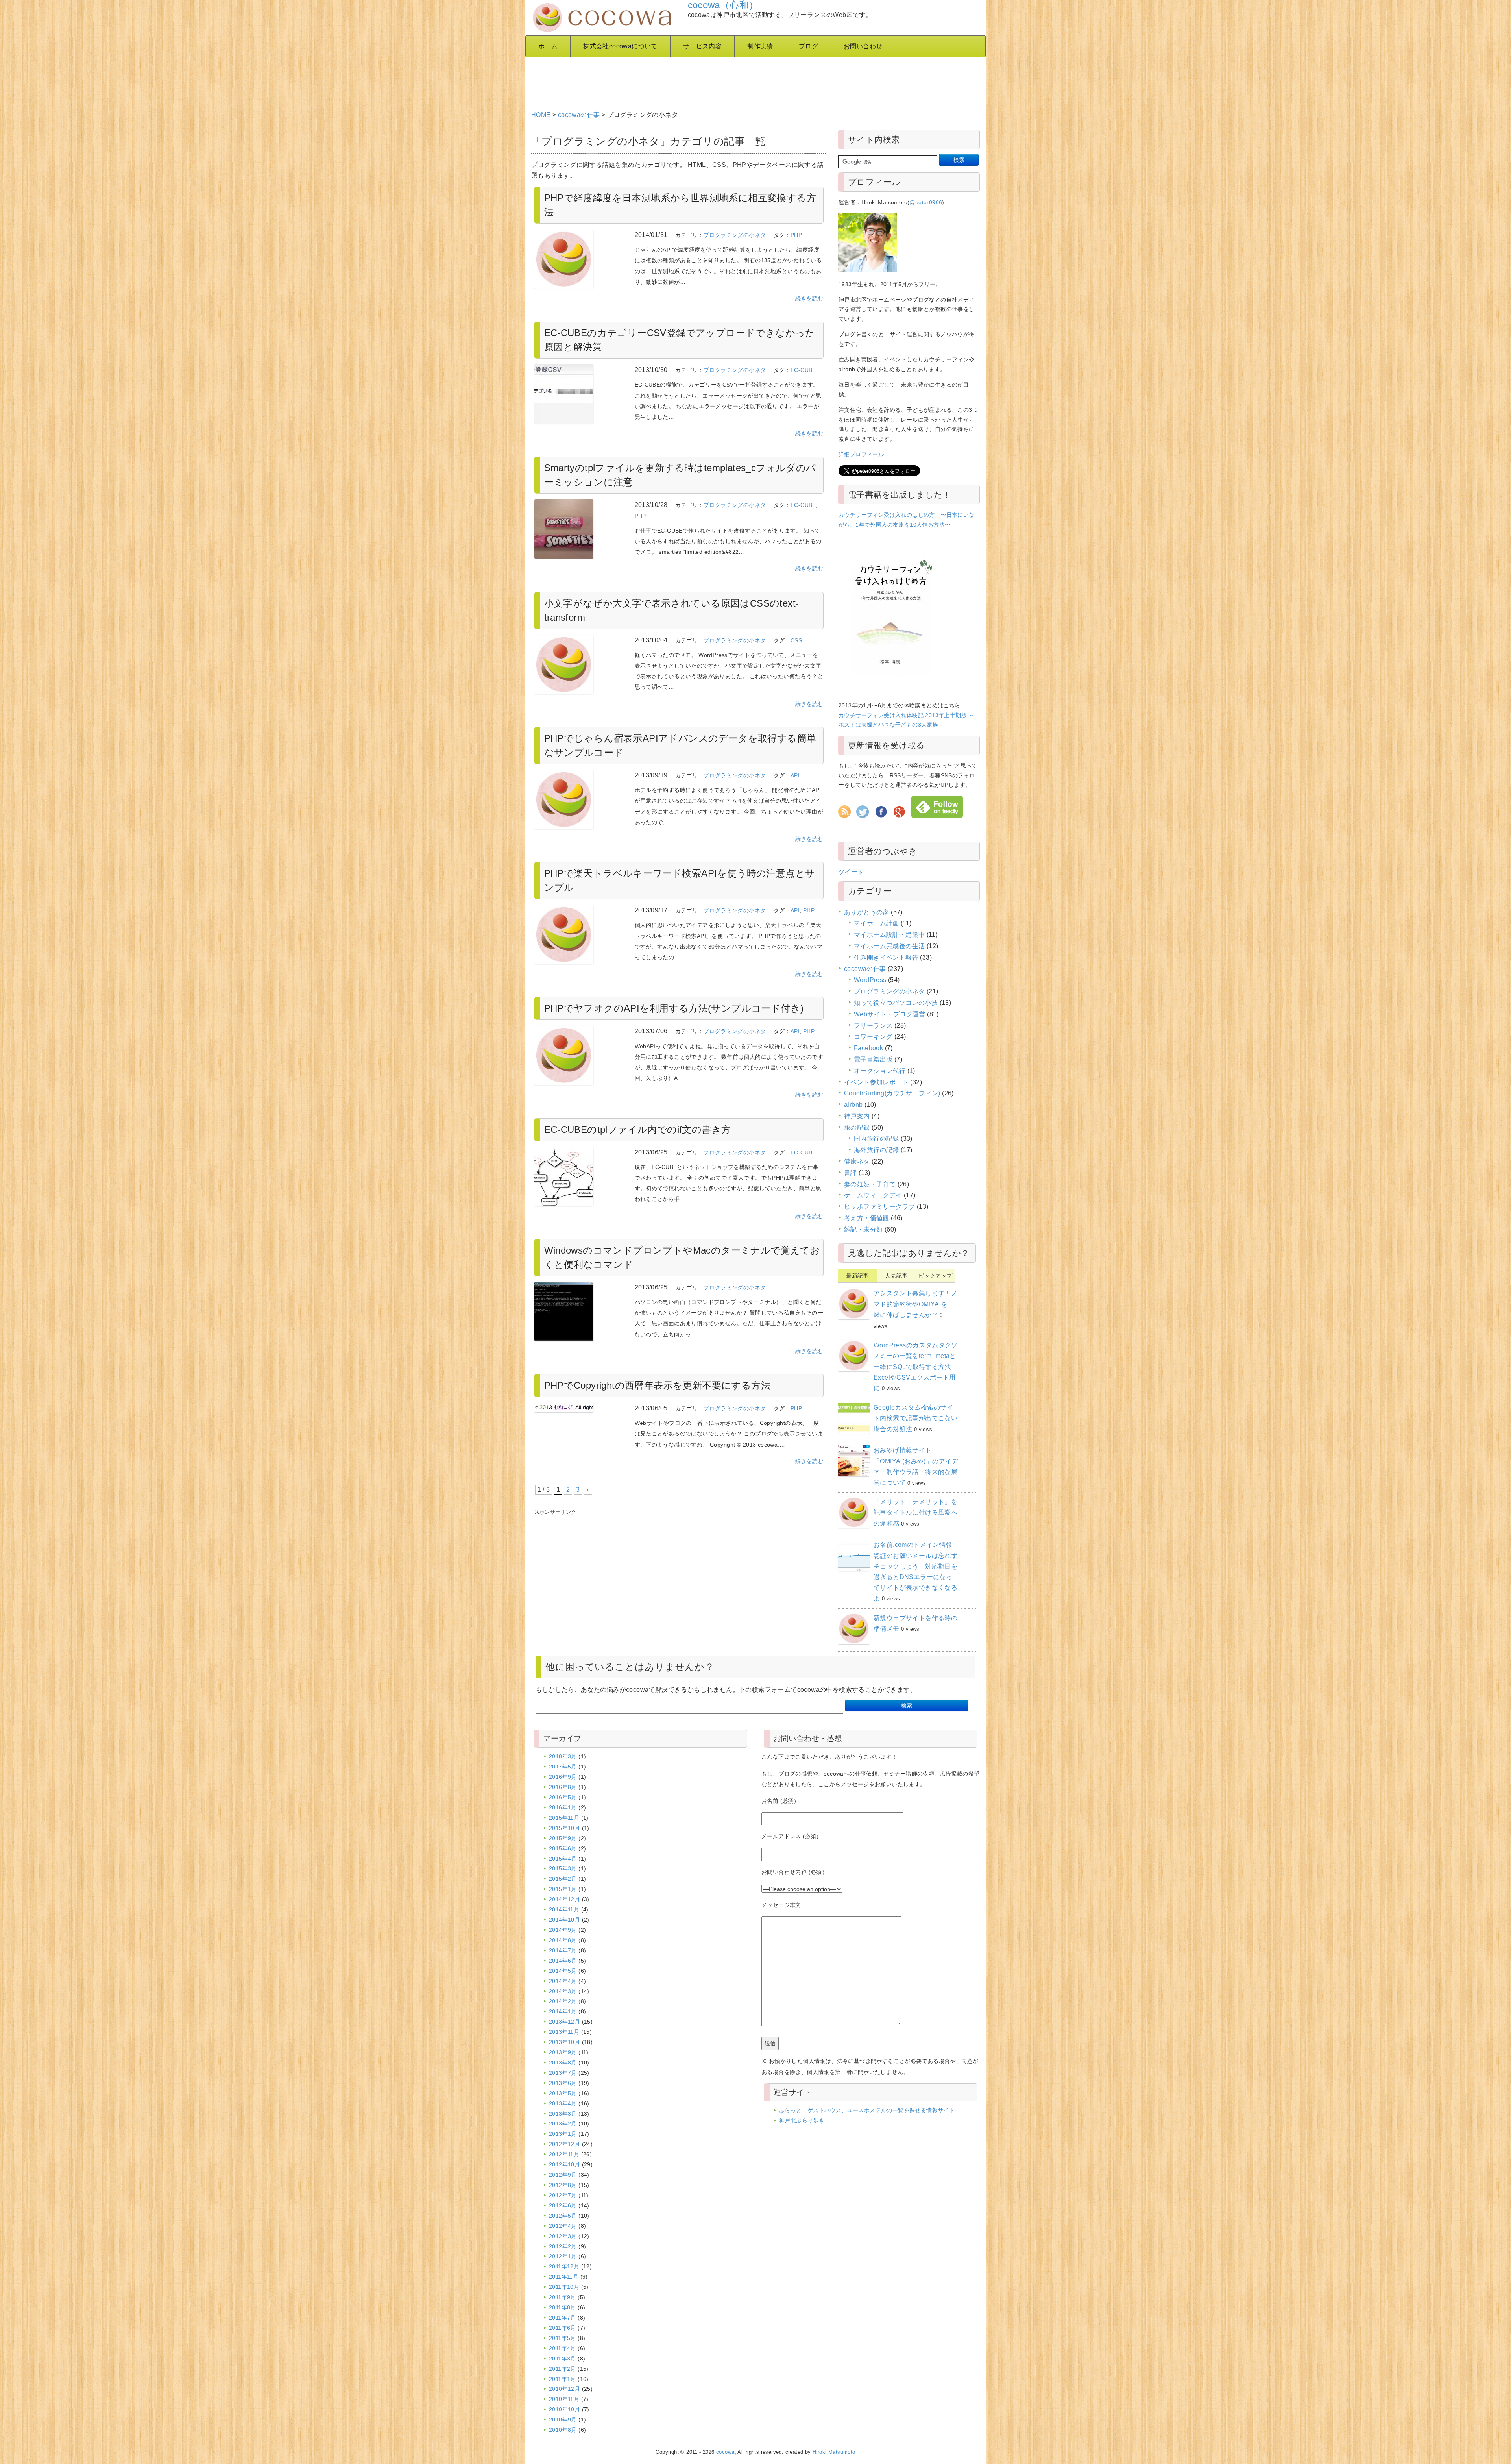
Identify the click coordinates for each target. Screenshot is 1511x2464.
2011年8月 (562, 2307)
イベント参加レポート (876, 1082)
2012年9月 (563, 2175)
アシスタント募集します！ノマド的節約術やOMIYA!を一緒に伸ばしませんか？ (915, 1304)
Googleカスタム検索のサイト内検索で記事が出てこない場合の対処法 (915, 1418)
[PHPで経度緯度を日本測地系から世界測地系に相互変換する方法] (579, 259)
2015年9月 (563, 1838)
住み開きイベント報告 (886, 957)
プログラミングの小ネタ (735, 235)
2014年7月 (563, 1950)
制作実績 (760, 46)
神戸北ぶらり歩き (802, 2120)
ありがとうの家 (867, 912)
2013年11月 (564, 2032)
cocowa (725, 2452)
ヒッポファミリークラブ (879, 1207)
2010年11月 (564, 2399)
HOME (541, 115)
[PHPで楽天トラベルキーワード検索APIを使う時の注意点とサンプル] (579, 934)
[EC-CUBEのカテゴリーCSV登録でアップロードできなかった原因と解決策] (579, 394)
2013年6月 (563, 2083)
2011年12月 (564, 2266)
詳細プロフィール (861, 454)
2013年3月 (563, 2114)
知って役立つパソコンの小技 (896, 1003)
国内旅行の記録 (876, 1139)
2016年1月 (563, 1807)
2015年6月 (563, 1848)
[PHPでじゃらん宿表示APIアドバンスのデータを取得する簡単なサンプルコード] (579, 799)
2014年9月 (563, 1930)
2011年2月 (562, 2369)
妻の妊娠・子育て (870, 1184)
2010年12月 (564, 2389)
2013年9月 (563, 2052)
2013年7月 (563, 2073)
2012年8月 (563, 2185)
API (795, 775)
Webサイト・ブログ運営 (890, 1014)
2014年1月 (563, 2011)
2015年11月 (564, 1818)
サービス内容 (702, 46)
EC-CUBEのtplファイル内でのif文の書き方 (638, 1129)
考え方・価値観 (867, 1218)
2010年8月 (563, 2430)
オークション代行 (880, 1071)
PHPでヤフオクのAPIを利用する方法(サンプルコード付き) (674, 1008)
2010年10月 (564, 2409)
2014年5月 (563, 1971)
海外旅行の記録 (876, 1150)
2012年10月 (564, 2164)
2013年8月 (563, 2063)
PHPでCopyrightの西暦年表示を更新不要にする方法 (658, 1385)
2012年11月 (564, 2154)
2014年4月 (563, 1981)
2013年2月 (563, 2124)
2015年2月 (563, 1879)
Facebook (868, 1048)
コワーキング (873, 1037)
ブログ (808, 46)
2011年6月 (562, 2328)
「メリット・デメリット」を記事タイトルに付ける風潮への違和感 (915, 1512)
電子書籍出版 (873, 1059)
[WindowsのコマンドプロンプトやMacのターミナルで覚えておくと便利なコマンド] (579, 1312)
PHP (796, 235)
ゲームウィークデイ (873, 1195)
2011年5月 (562, 2338)
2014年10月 (564, 1920)
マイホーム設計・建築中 (889, 935)
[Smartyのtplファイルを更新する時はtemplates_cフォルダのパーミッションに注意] (579, 529)
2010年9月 (563, 2420)
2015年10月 (564, 1828)
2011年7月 (562, 2318)
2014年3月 (563, 1991)
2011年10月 (564, 2287)
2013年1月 (563, 2134)
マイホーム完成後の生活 (889, 946)
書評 (851, 1173)
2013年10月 (564, 2042)
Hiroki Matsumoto (834, 2452)
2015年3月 (563, 1868)
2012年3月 (563, 2236)
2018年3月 (563, 1756)
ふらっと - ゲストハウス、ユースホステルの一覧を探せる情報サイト (867, 2110)
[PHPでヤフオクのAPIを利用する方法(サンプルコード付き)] (579, 1055)
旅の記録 (857, 1127)
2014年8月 (563, 1940)
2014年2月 (563, 2001)
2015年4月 (563, 1859)
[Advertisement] (722, 81)
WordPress (870, 980)
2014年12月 (564, 1899)
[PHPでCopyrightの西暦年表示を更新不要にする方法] (579, 1408)
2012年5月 (563, 2216)
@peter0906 (926, 202)
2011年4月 (562, 2348)
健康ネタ (857, 1161)
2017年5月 (563, 1767)
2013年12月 (564, 2022)
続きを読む (809, 298)
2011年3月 (562, 2359)
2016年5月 (563, 1797)
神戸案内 (857, 1116)
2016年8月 (563, 1787)
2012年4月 (563, 2226)
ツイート (851, 872)
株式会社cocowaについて (620, 46)
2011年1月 (562, 2379)
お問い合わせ (863, 46)
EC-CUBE (803, 370)
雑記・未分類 (863, 1229)
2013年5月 (563, 2093)
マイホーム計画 (876, 923)
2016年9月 (563, 1777)
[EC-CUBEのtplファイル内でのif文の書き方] (579, 1177)
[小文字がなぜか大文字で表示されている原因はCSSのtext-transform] (579, 664)
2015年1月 (563, 1889)
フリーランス (873, 1026)
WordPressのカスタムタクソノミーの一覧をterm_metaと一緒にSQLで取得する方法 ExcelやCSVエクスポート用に (916, 1367)
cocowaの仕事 (579, 115)
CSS (796, 640)
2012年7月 (563, 2195)
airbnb (853, 1105)
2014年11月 (564, 1909)
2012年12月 (564, 2144)
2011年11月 (564, 2277)
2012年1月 (563, 2256)
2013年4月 (563, 2103)
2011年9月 (562, 2297)
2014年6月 (563, 1961)
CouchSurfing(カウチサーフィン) (892, 1093)
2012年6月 (563, 2205)
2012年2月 (563, 2246)
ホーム (548, 46)
